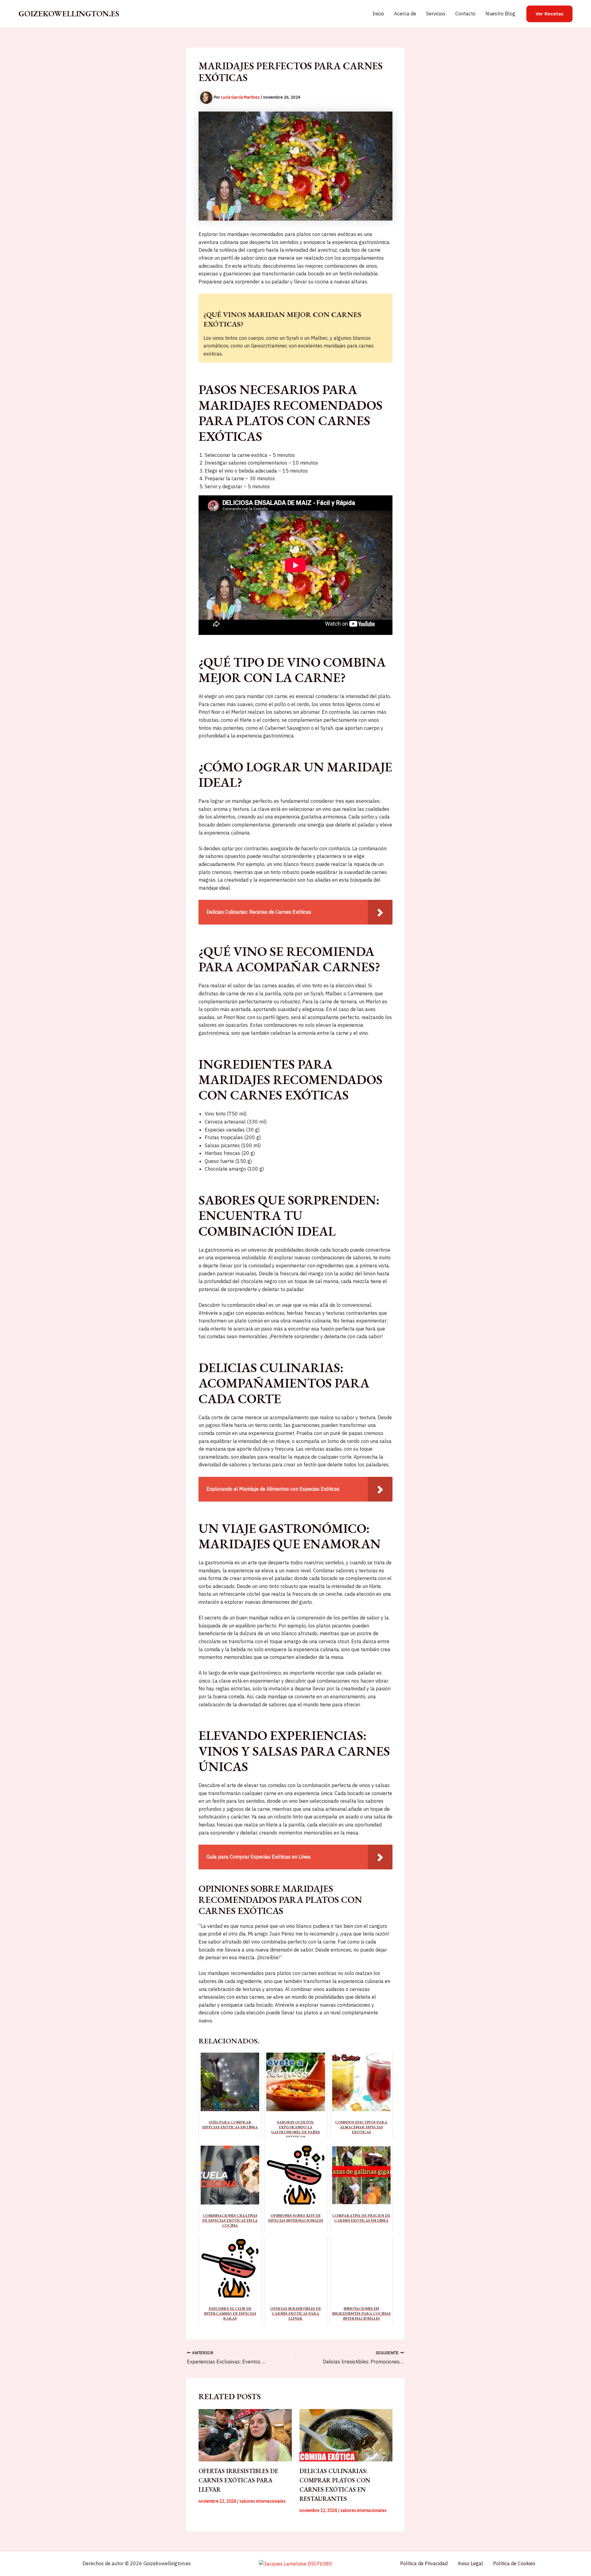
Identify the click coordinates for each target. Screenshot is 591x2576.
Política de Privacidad (424, 2563)
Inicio (378, 14)
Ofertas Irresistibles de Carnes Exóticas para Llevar (238, 2480)
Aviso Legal (470, 2563)
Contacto (465, 14)
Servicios (436, 14)
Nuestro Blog (500, 14)
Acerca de (405, 14)
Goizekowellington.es (69, 14)
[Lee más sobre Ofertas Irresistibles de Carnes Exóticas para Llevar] (245, 2435)
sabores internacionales (263, 2501)
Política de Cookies (514, 2563)
